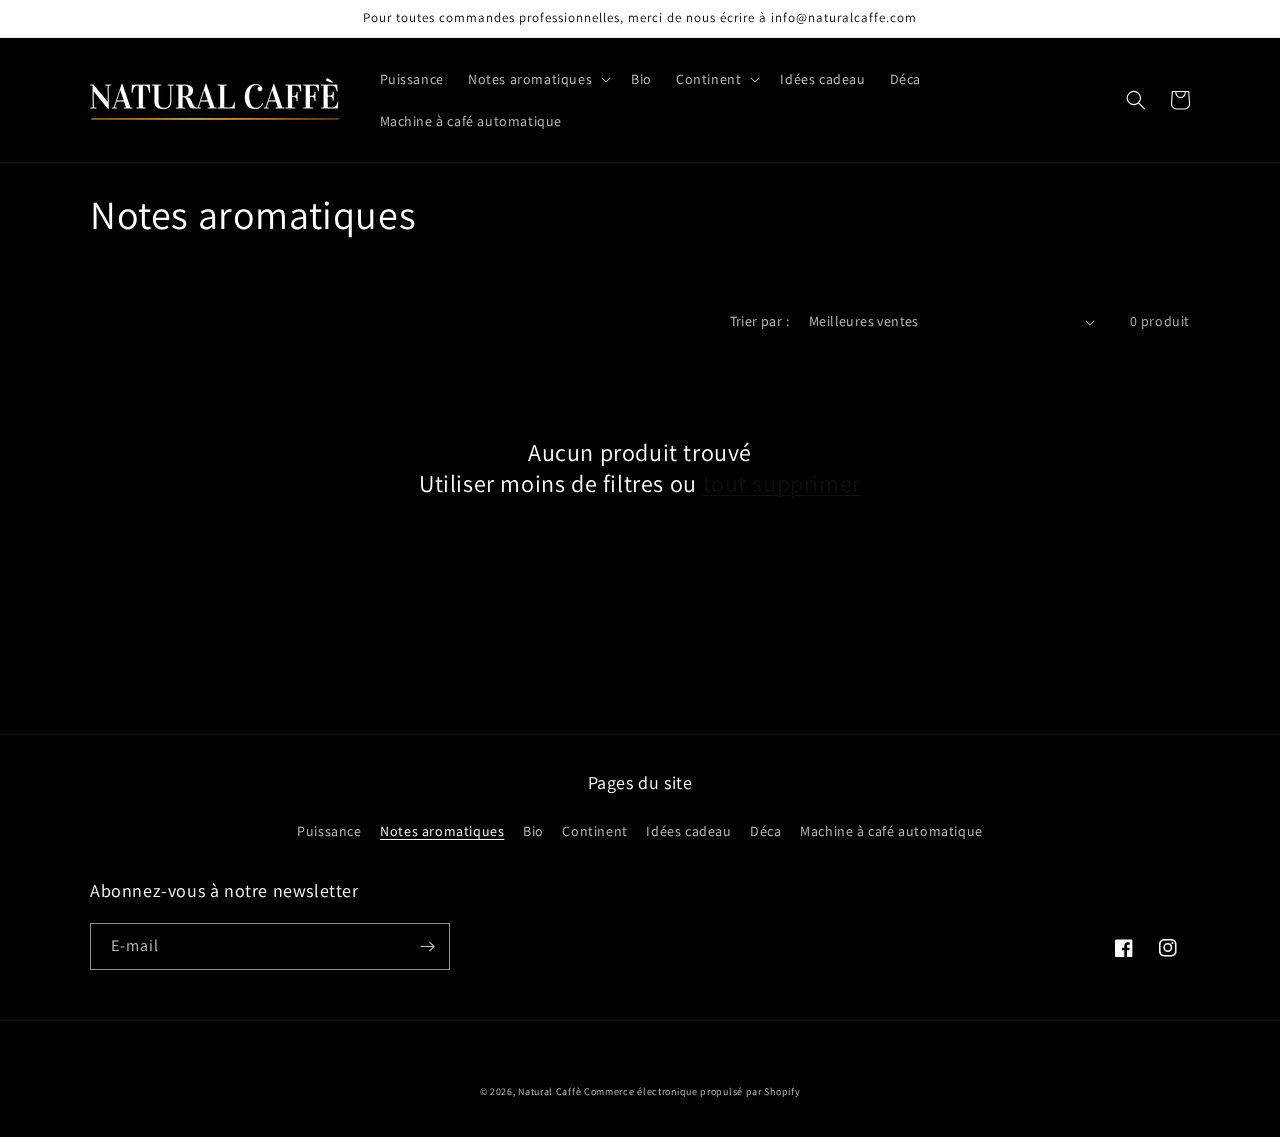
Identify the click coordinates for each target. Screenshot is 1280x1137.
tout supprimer (782, 483)
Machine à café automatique (891, 831)
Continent (594, 831)
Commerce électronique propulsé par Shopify (692, 1091)
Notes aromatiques (442, 831)
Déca (765, 831)
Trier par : (759, 321)
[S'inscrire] (427, 946)
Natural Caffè (551, 1091)
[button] (537, 79)
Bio (533, 831)
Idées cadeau (688, 831)
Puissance (329, 831)
